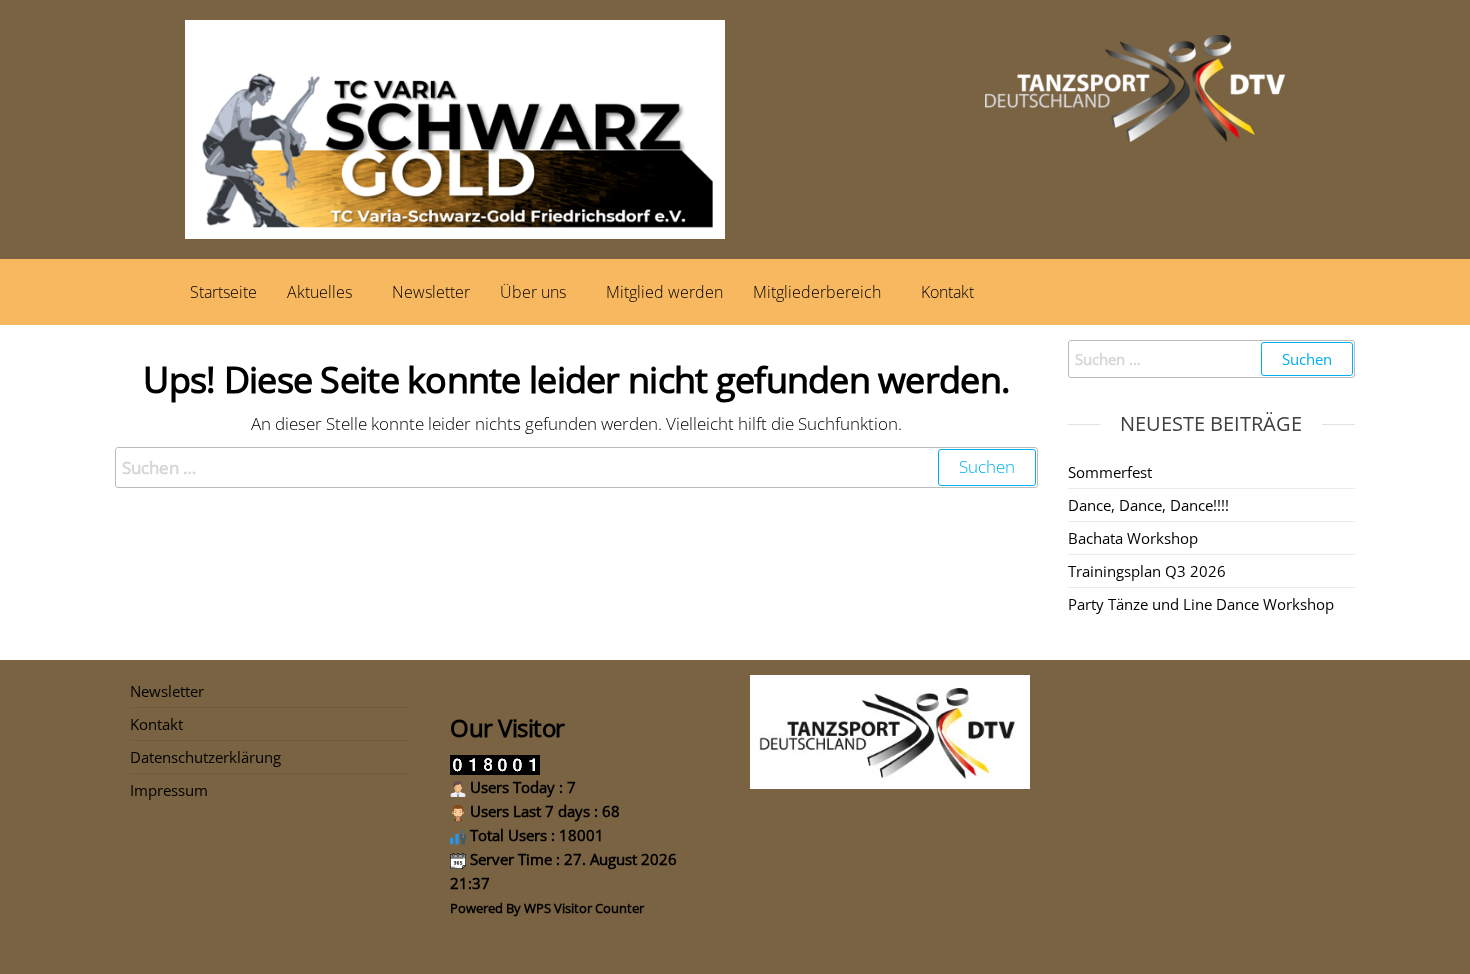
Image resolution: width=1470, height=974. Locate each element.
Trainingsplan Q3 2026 (1147, 571)
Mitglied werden (664, 292)
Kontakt (947, 292)
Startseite (223, 292)
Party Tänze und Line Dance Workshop (1201, 604)
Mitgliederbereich (817, 292)
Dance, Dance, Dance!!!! (1148, 505)
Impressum (169, 790)
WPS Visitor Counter (584, 908)
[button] (324, 292)
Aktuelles (319, 292)
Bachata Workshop (1133, 538)
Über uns (533, 292)
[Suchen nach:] (576, 467)
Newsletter (431, 292)
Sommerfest (1110, 472)
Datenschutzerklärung (205, 757)
